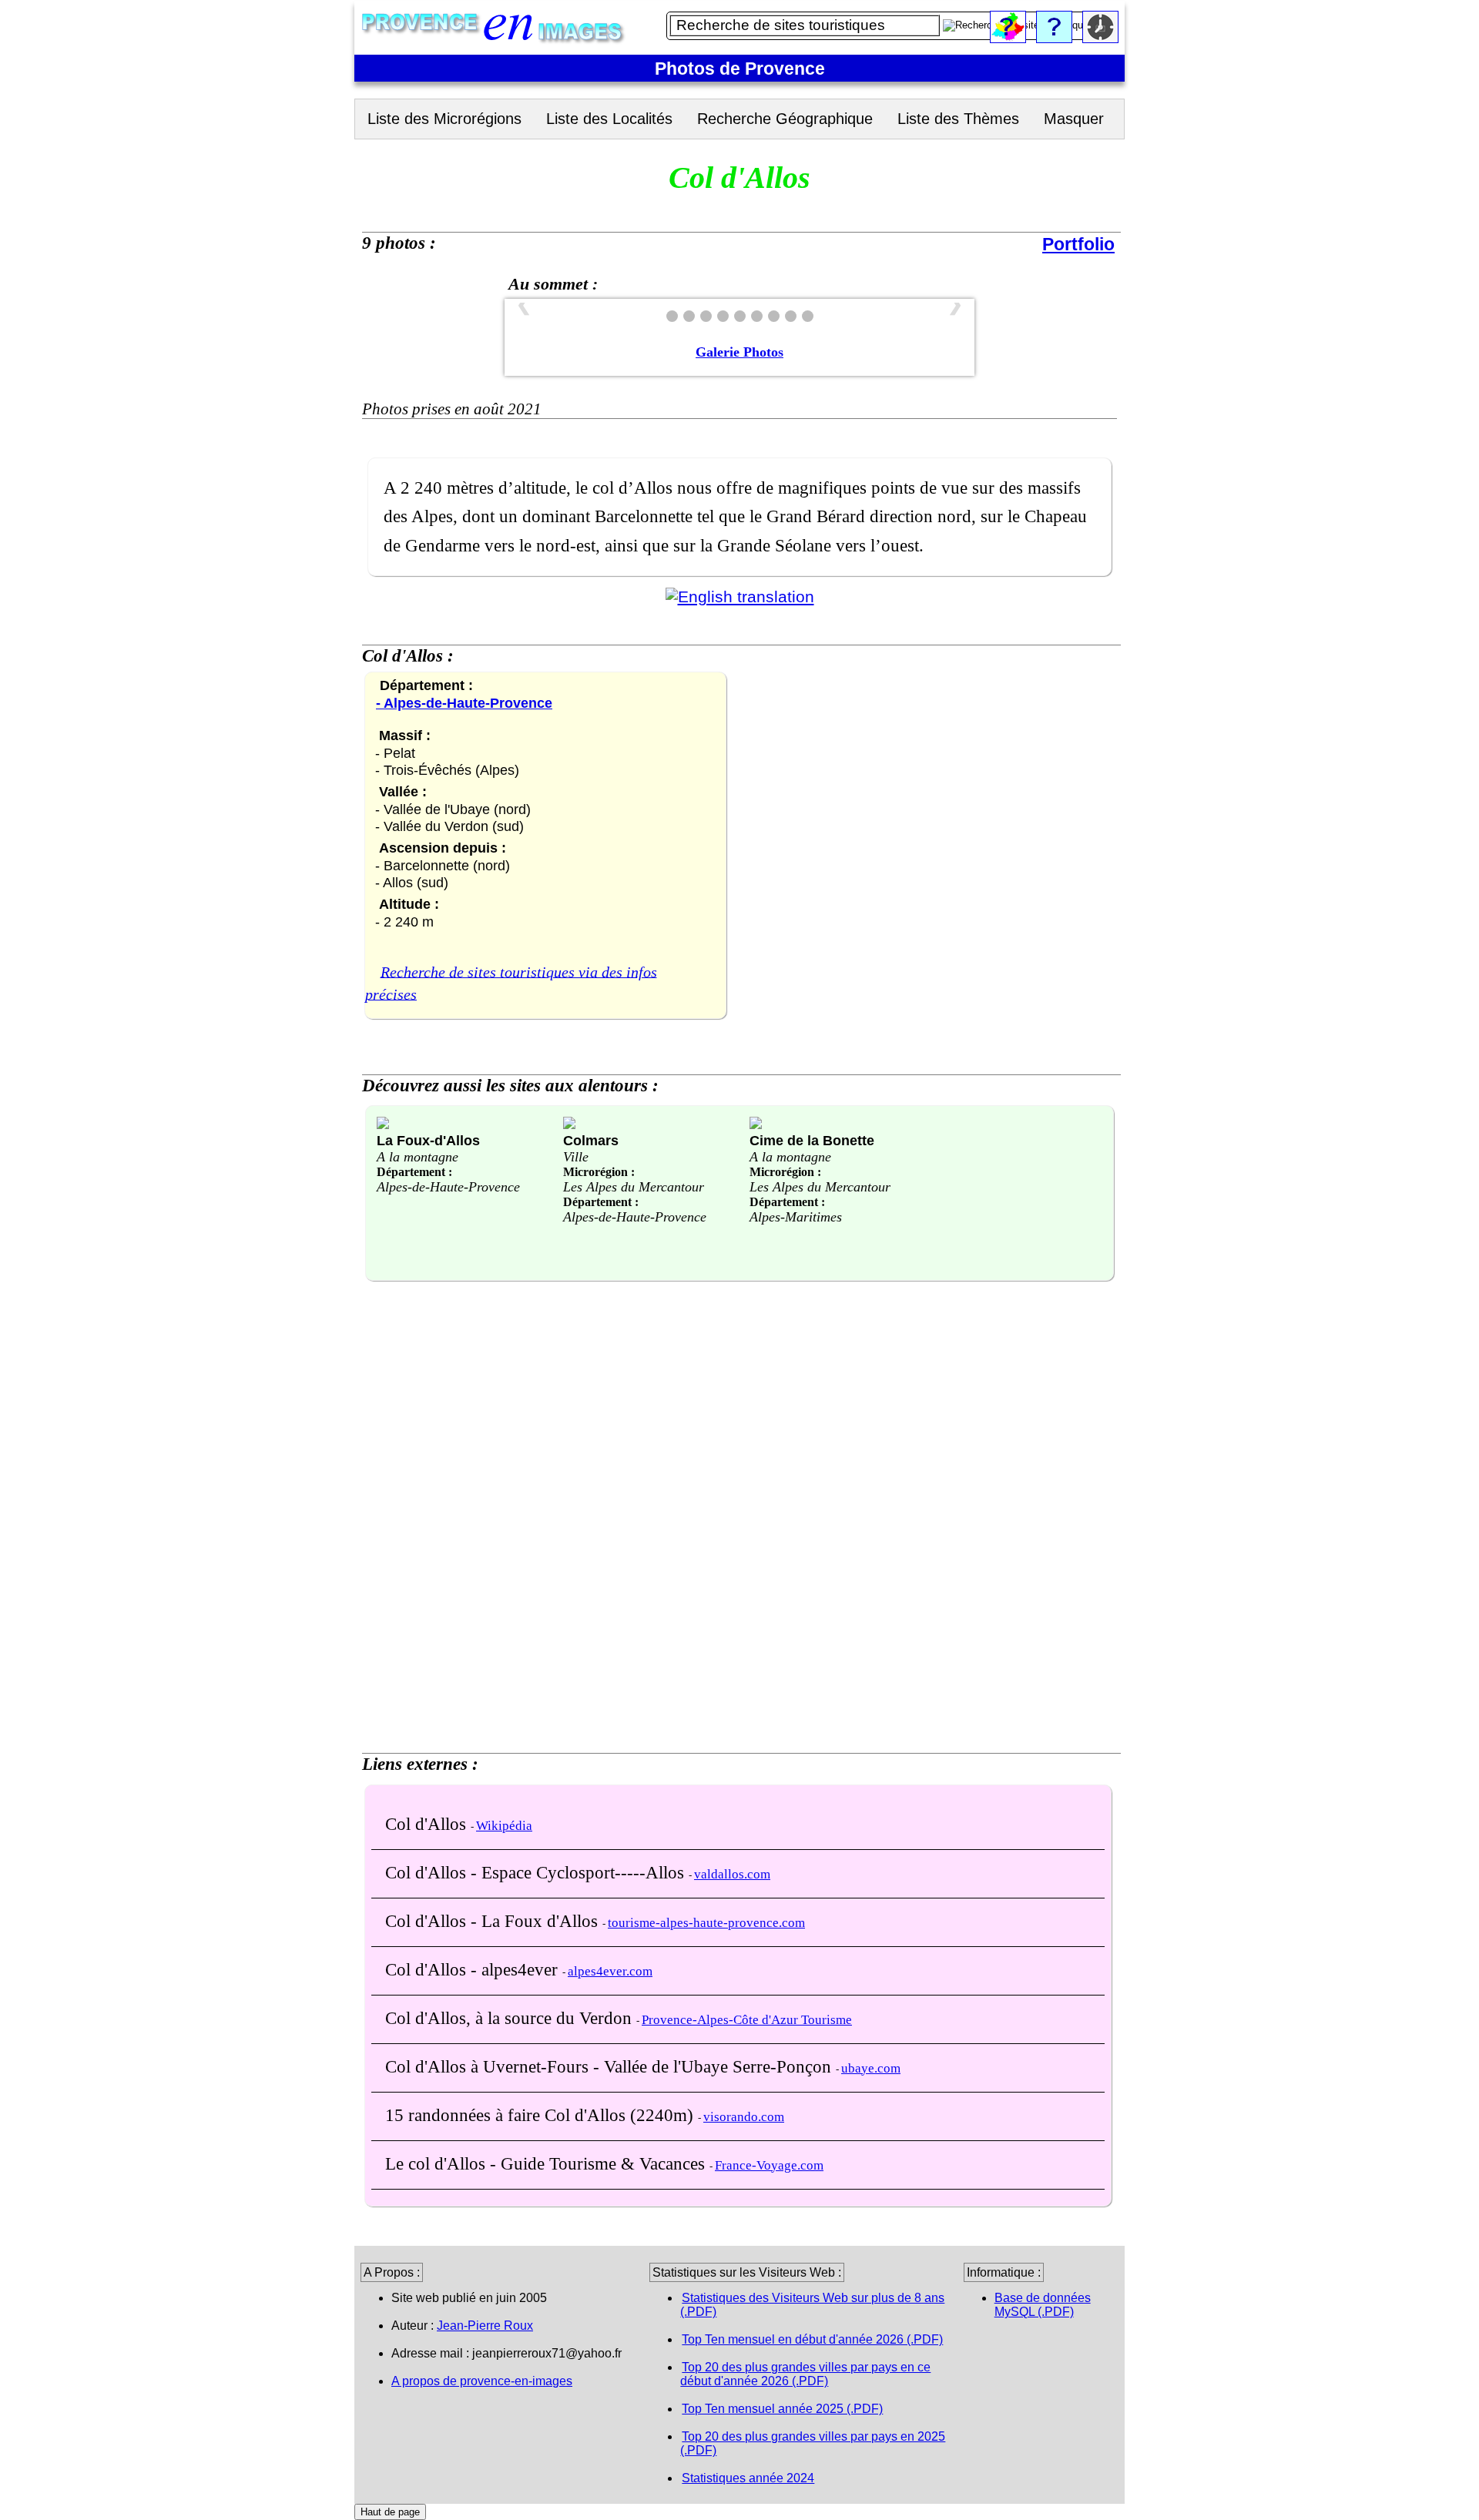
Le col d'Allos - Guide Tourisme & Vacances (547, 2163)
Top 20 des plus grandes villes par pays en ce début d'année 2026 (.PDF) (805, 2374)
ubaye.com (871, 2068)
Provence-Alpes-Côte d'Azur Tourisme (747, 2020)
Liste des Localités (609, 119)
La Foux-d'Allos (428, 1140)
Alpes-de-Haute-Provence (448, 1187)
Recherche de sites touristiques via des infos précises (511, 983)
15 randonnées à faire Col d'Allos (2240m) (542, 2115)
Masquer (1074, 119)
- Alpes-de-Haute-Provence (464, 703)
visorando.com (744, 2117)
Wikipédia (504, 1826)
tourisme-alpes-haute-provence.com (706, 1923)
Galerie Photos (739, 352)
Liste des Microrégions (444, 119)
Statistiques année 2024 (748, 2478)
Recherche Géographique (785, 119)
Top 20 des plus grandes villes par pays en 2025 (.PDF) (813, 2443)
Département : (414, 1172)
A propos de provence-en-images (482, 2381)
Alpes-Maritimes (796, 1217)
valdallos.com (732, 1874)
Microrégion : (599, 1172)
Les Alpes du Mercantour (634, 1187)
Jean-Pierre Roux (485, 2326)
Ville (576, 1157)
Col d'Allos (428, 1824)
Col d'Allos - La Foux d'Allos (494, 1921)
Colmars (591, 1140)
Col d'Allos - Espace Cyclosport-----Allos (537, 1872)
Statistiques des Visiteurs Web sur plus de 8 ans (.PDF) (812, 2305)
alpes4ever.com (610, 1971)
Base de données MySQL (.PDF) (1043, 2305)
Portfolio (1078, 244)
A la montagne (418, 1157)
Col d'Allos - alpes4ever (474, 1969)
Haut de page (390, 2512)
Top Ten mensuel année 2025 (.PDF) (782, 2409)
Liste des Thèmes (958, 119)
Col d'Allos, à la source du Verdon (511, 2018)
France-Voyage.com (769, 2165)
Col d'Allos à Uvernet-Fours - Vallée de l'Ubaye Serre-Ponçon (610, 2066)
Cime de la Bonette (812, 1140)
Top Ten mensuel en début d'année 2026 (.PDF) (812, 2339)
